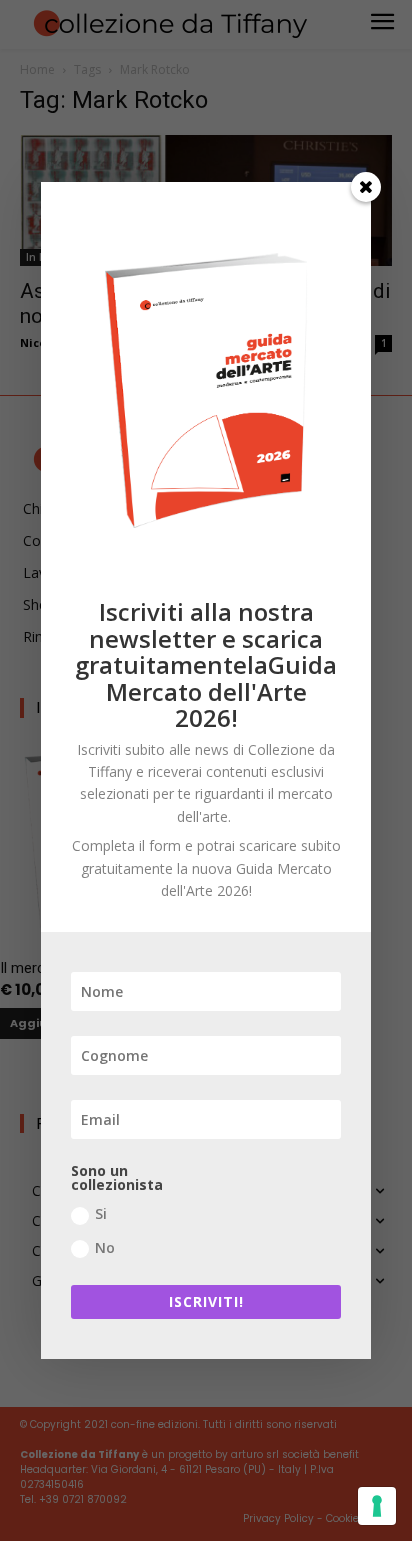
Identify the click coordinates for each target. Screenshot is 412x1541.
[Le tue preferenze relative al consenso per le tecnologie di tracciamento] (377, 1506)
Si (101, 1213)
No (105, 1247)
